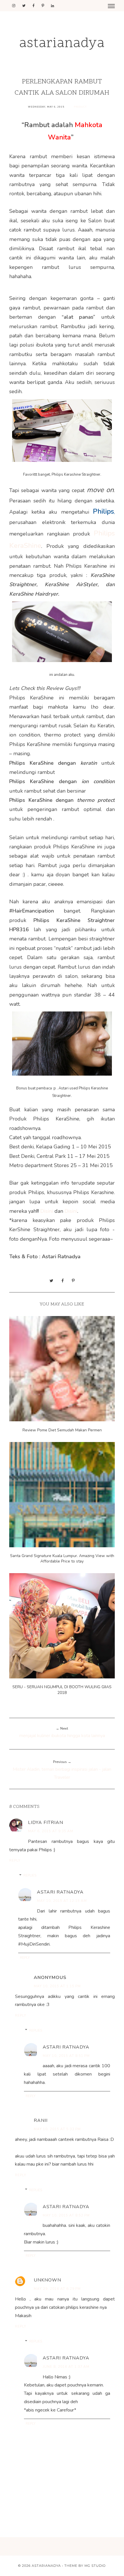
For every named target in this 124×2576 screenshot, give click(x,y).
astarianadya (62, 44)
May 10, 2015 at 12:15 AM (62, 1901)
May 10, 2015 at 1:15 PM (57, 1986)
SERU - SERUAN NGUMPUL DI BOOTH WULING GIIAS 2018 (62, 1690)
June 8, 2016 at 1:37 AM (66, 2367)
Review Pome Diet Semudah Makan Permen (62, 1430)
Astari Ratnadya (60, 1892)
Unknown (47, 2280)
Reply (15, 1860)
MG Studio (95, 2566)
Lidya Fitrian (46, 1822)
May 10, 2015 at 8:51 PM (66, 2056)
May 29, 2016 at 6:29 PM (57, 2289)
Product (80, 107)
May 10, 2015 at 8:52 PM (66, 2215)
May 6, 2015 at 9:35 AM (51, 1831)
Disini (47, 1211)
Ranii (41, 2120)
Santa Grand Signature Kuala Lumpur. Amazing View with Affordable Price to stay (62, 1558)
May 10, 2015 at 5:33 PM (57, 2129)
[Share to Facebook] (63, 1281)
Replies (30, 1875)
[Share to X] (51, 1281)
